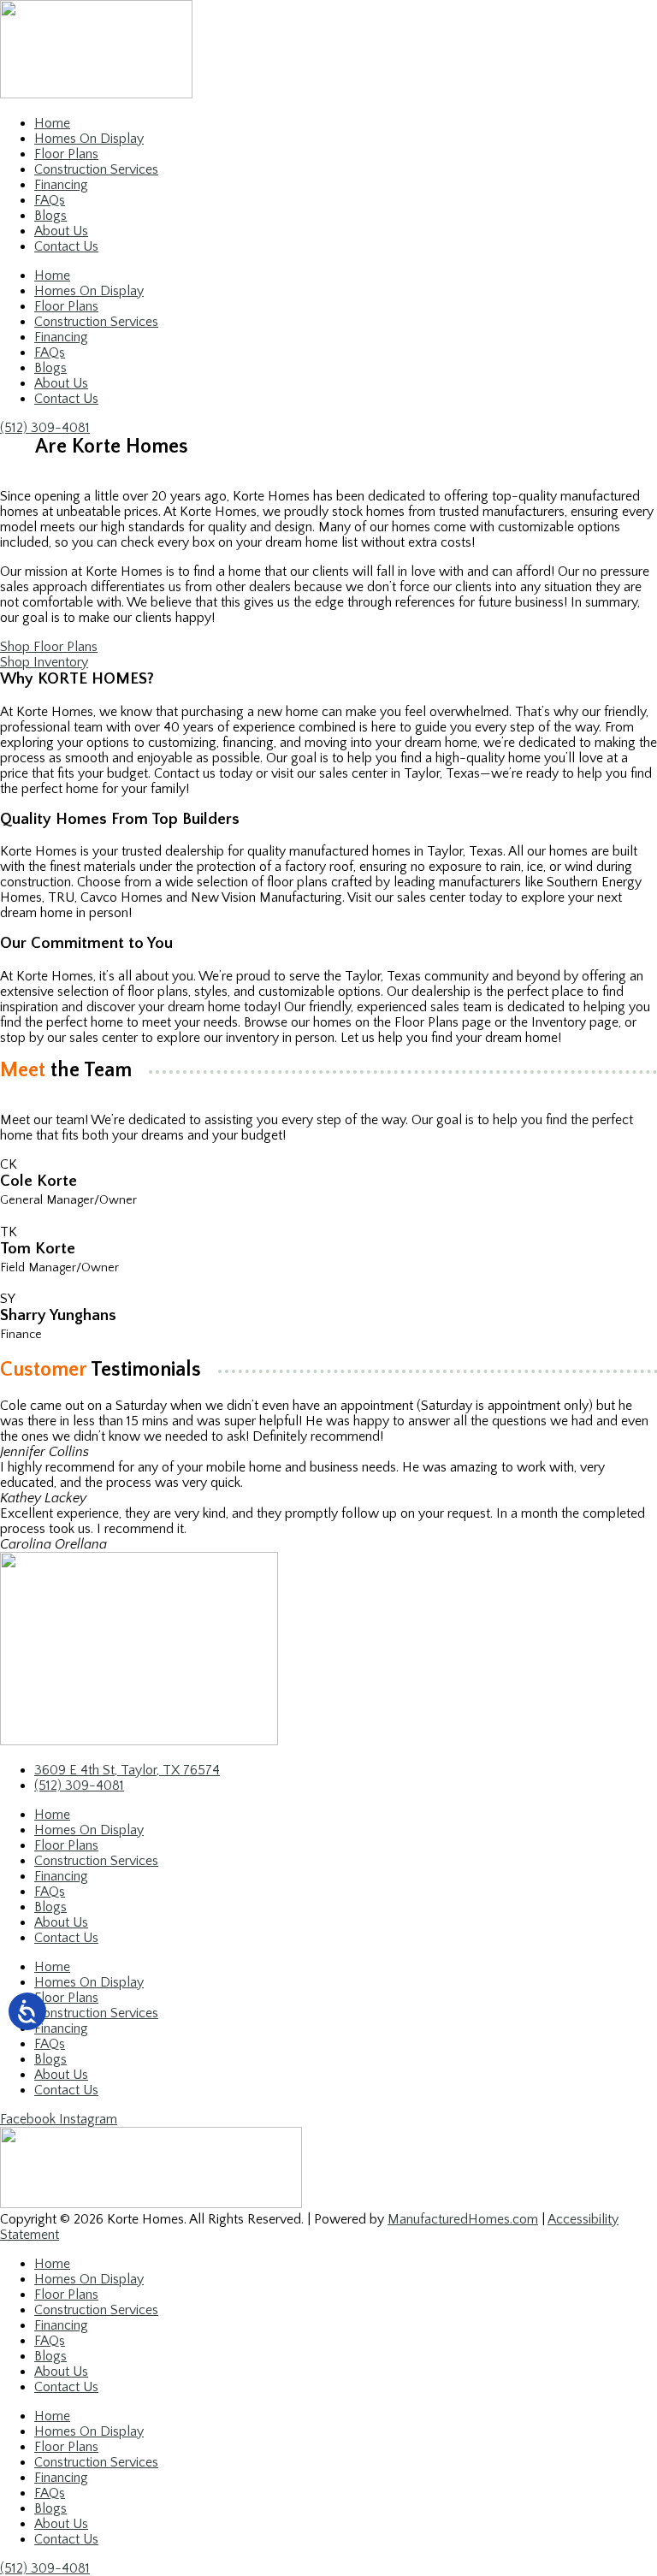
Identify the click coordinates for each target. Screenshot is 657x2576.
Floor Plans (66, 154)
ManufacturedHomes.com (463, 2219)
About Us (61, 231)
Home (52, 123)
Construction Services (96, 169)
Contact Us (66, 246)
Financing (61, 185)
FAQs (50, 200)
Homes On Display (89, 139)
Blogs (50, 216)
